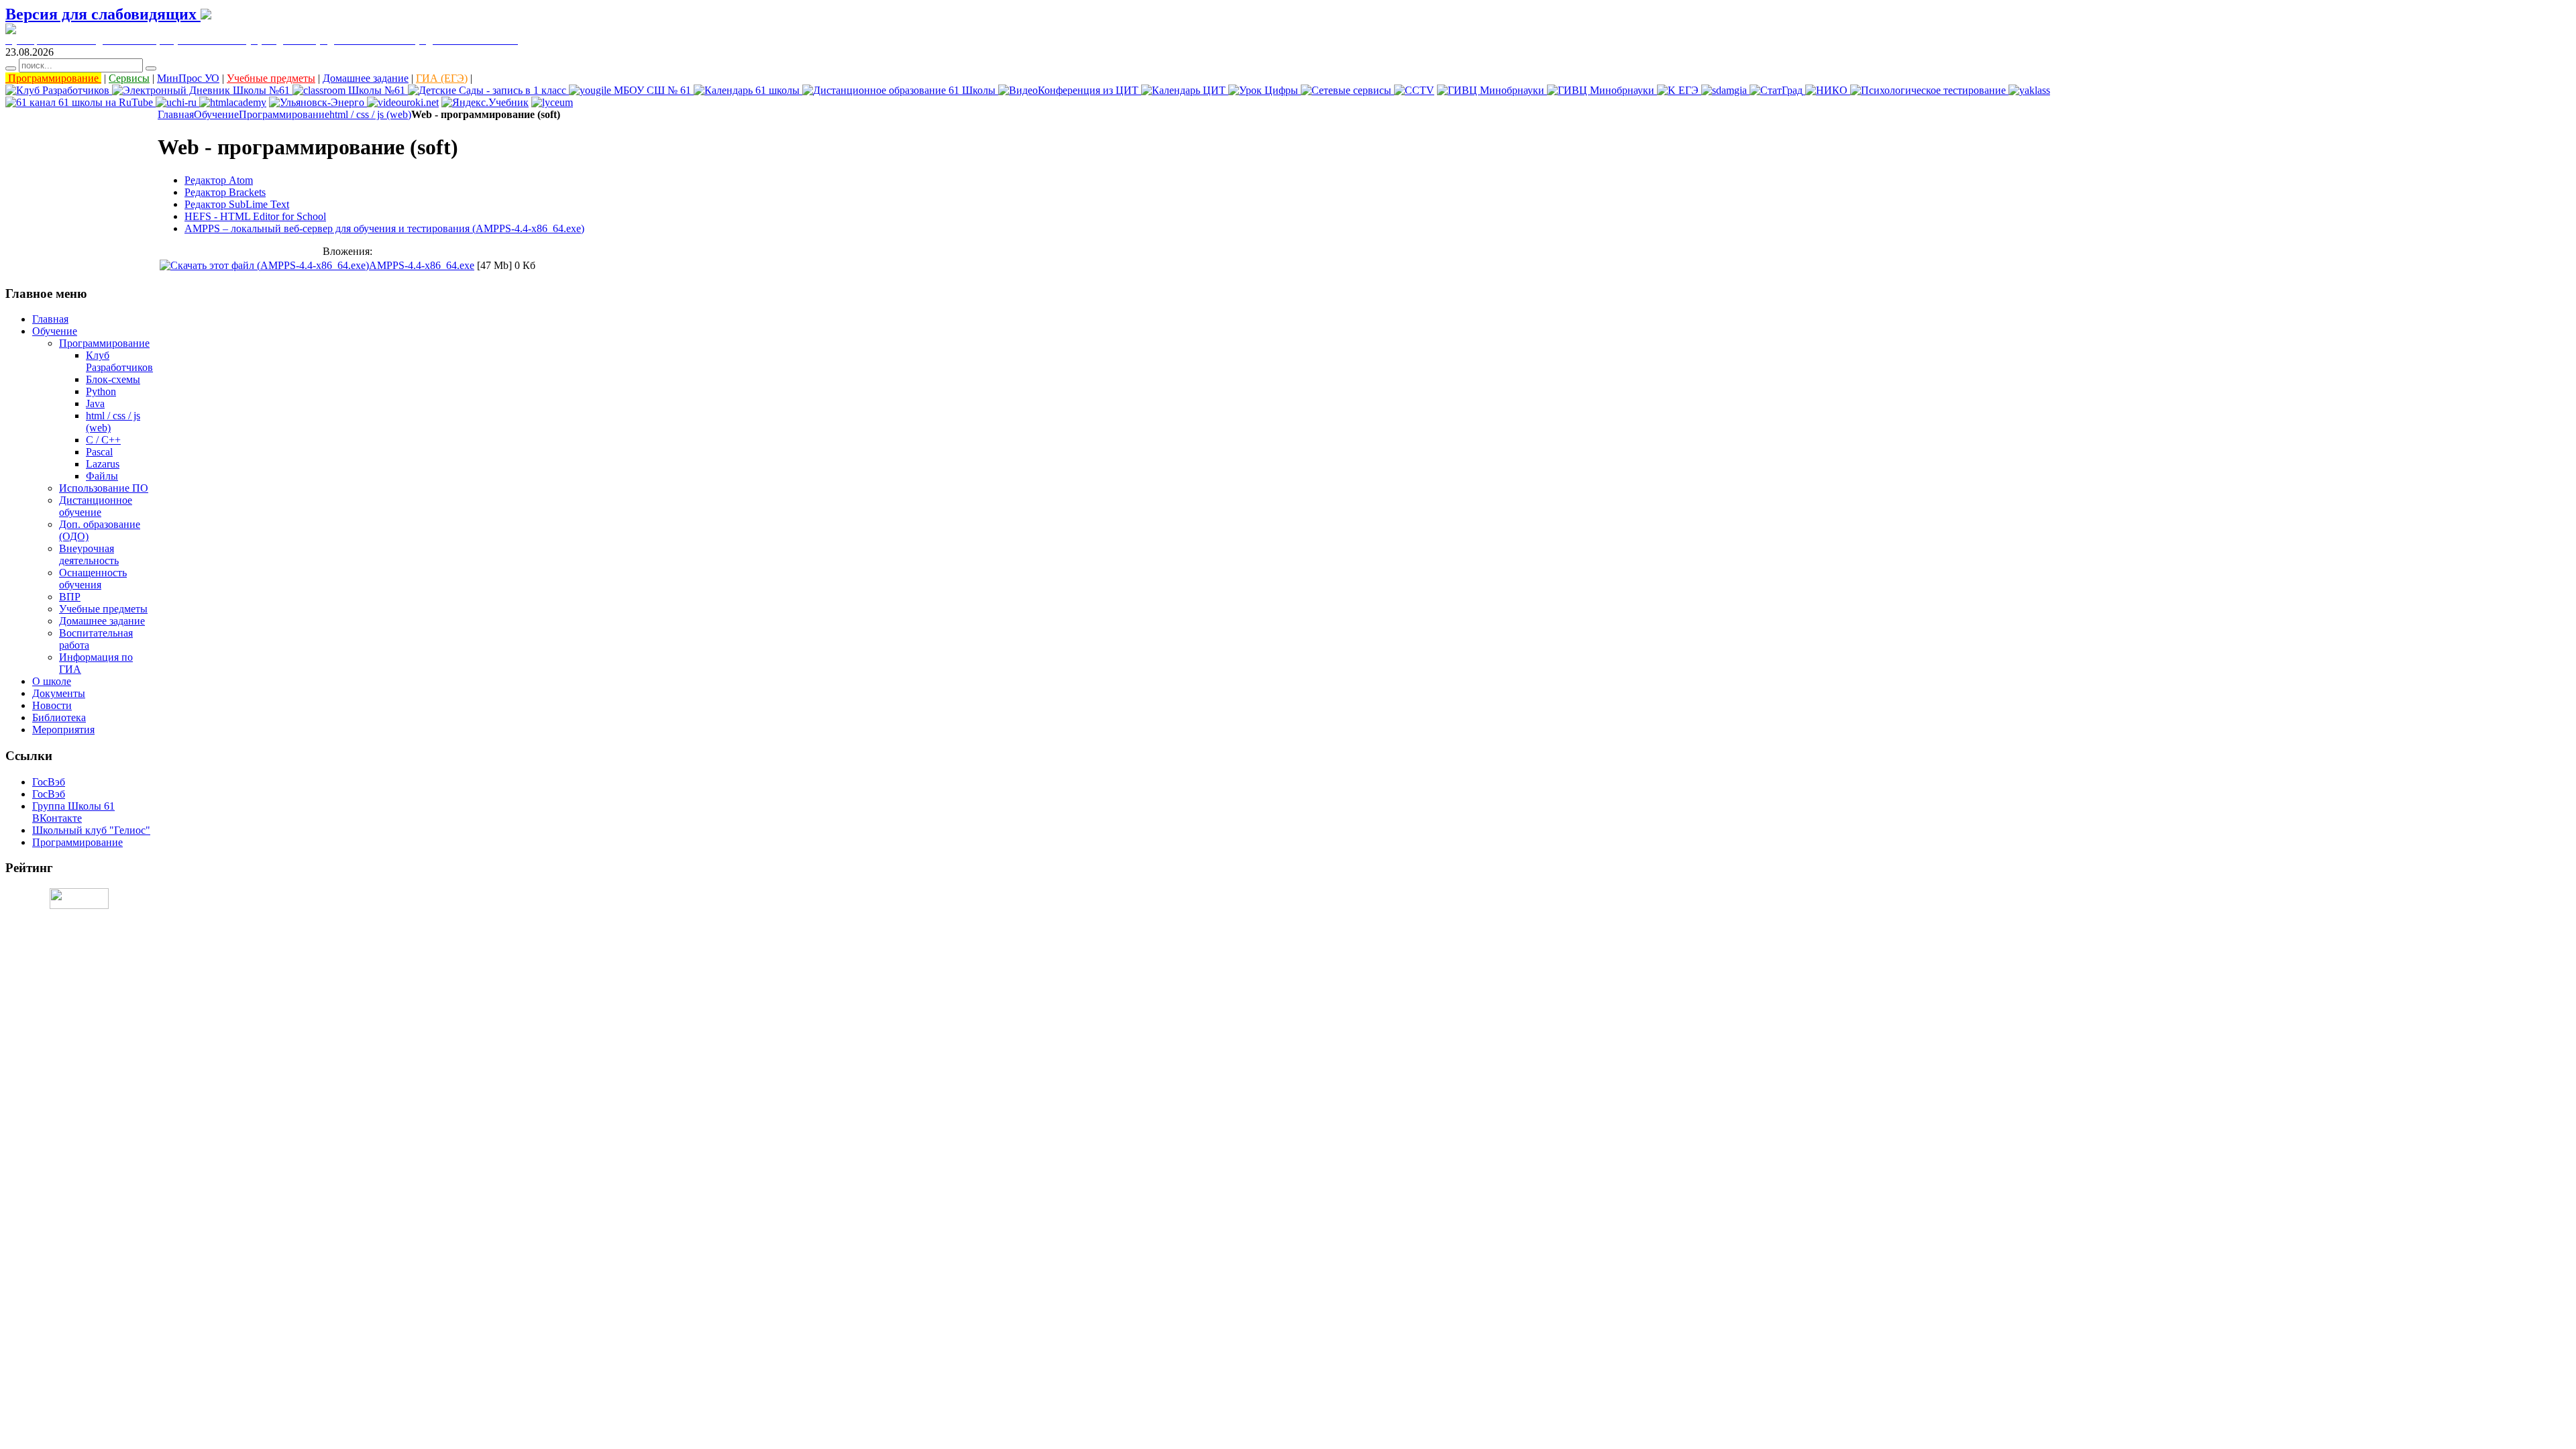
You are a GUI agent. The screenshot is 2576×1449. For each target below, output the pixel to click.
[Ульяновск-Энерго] (318, 102)
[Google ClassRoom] (350, 90)
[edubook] (403, 102)
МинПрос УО (188, 78)
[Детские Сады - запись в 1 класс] (488, 90)
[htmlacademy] (233, 102)
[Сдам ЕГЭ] (1725, 90)
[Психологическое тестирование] (1929, 90)
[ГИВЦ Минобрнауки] (1492, 90)
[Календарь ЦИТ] (1185, 90)
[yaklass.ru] (2029, 90)
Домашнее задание (366, 78)
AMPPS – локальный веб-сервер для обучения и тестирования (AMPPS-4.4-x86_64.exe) (384, 228)
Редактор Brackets (225, 192)
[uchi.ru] (177, 102)
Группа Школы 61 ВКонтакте (73, 812)
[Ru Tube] (80, 102)
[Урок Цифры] (1265, 90)
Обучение (216, 114)
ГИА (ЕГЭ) (442, 78)
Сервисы (129, 78)
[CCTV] (1414, 90)
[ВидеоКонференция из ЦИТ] (1070, 90)
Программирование (53, 78)
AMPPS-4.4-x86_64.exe (422, 265)
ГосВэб (49, 782)
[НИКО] (1828, 90)
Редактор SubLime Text (237, 204)
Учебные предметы (271, 78)
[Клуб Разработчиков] (59, 90)
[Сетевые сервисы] (1347, 90)
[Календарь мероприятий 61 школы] (748, 90)
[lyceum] (552, 102)
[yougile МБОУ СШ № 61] (631, 90)
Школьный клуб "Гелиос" (91, 830)
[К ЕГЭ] (1679, 90)
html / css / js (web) (370, 114)
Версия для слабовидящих (103, 14)
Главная (176, 114)
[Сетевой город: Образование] (202, 90)
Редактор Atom (219, 180)
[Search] (11, 68)
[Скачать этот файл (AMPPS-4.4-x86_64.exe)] (264, 265)
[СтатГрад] (1777, 90)
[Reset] (151, 68)
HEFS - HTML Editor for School (255, 216)
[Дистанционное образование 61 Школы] (900, 90)
